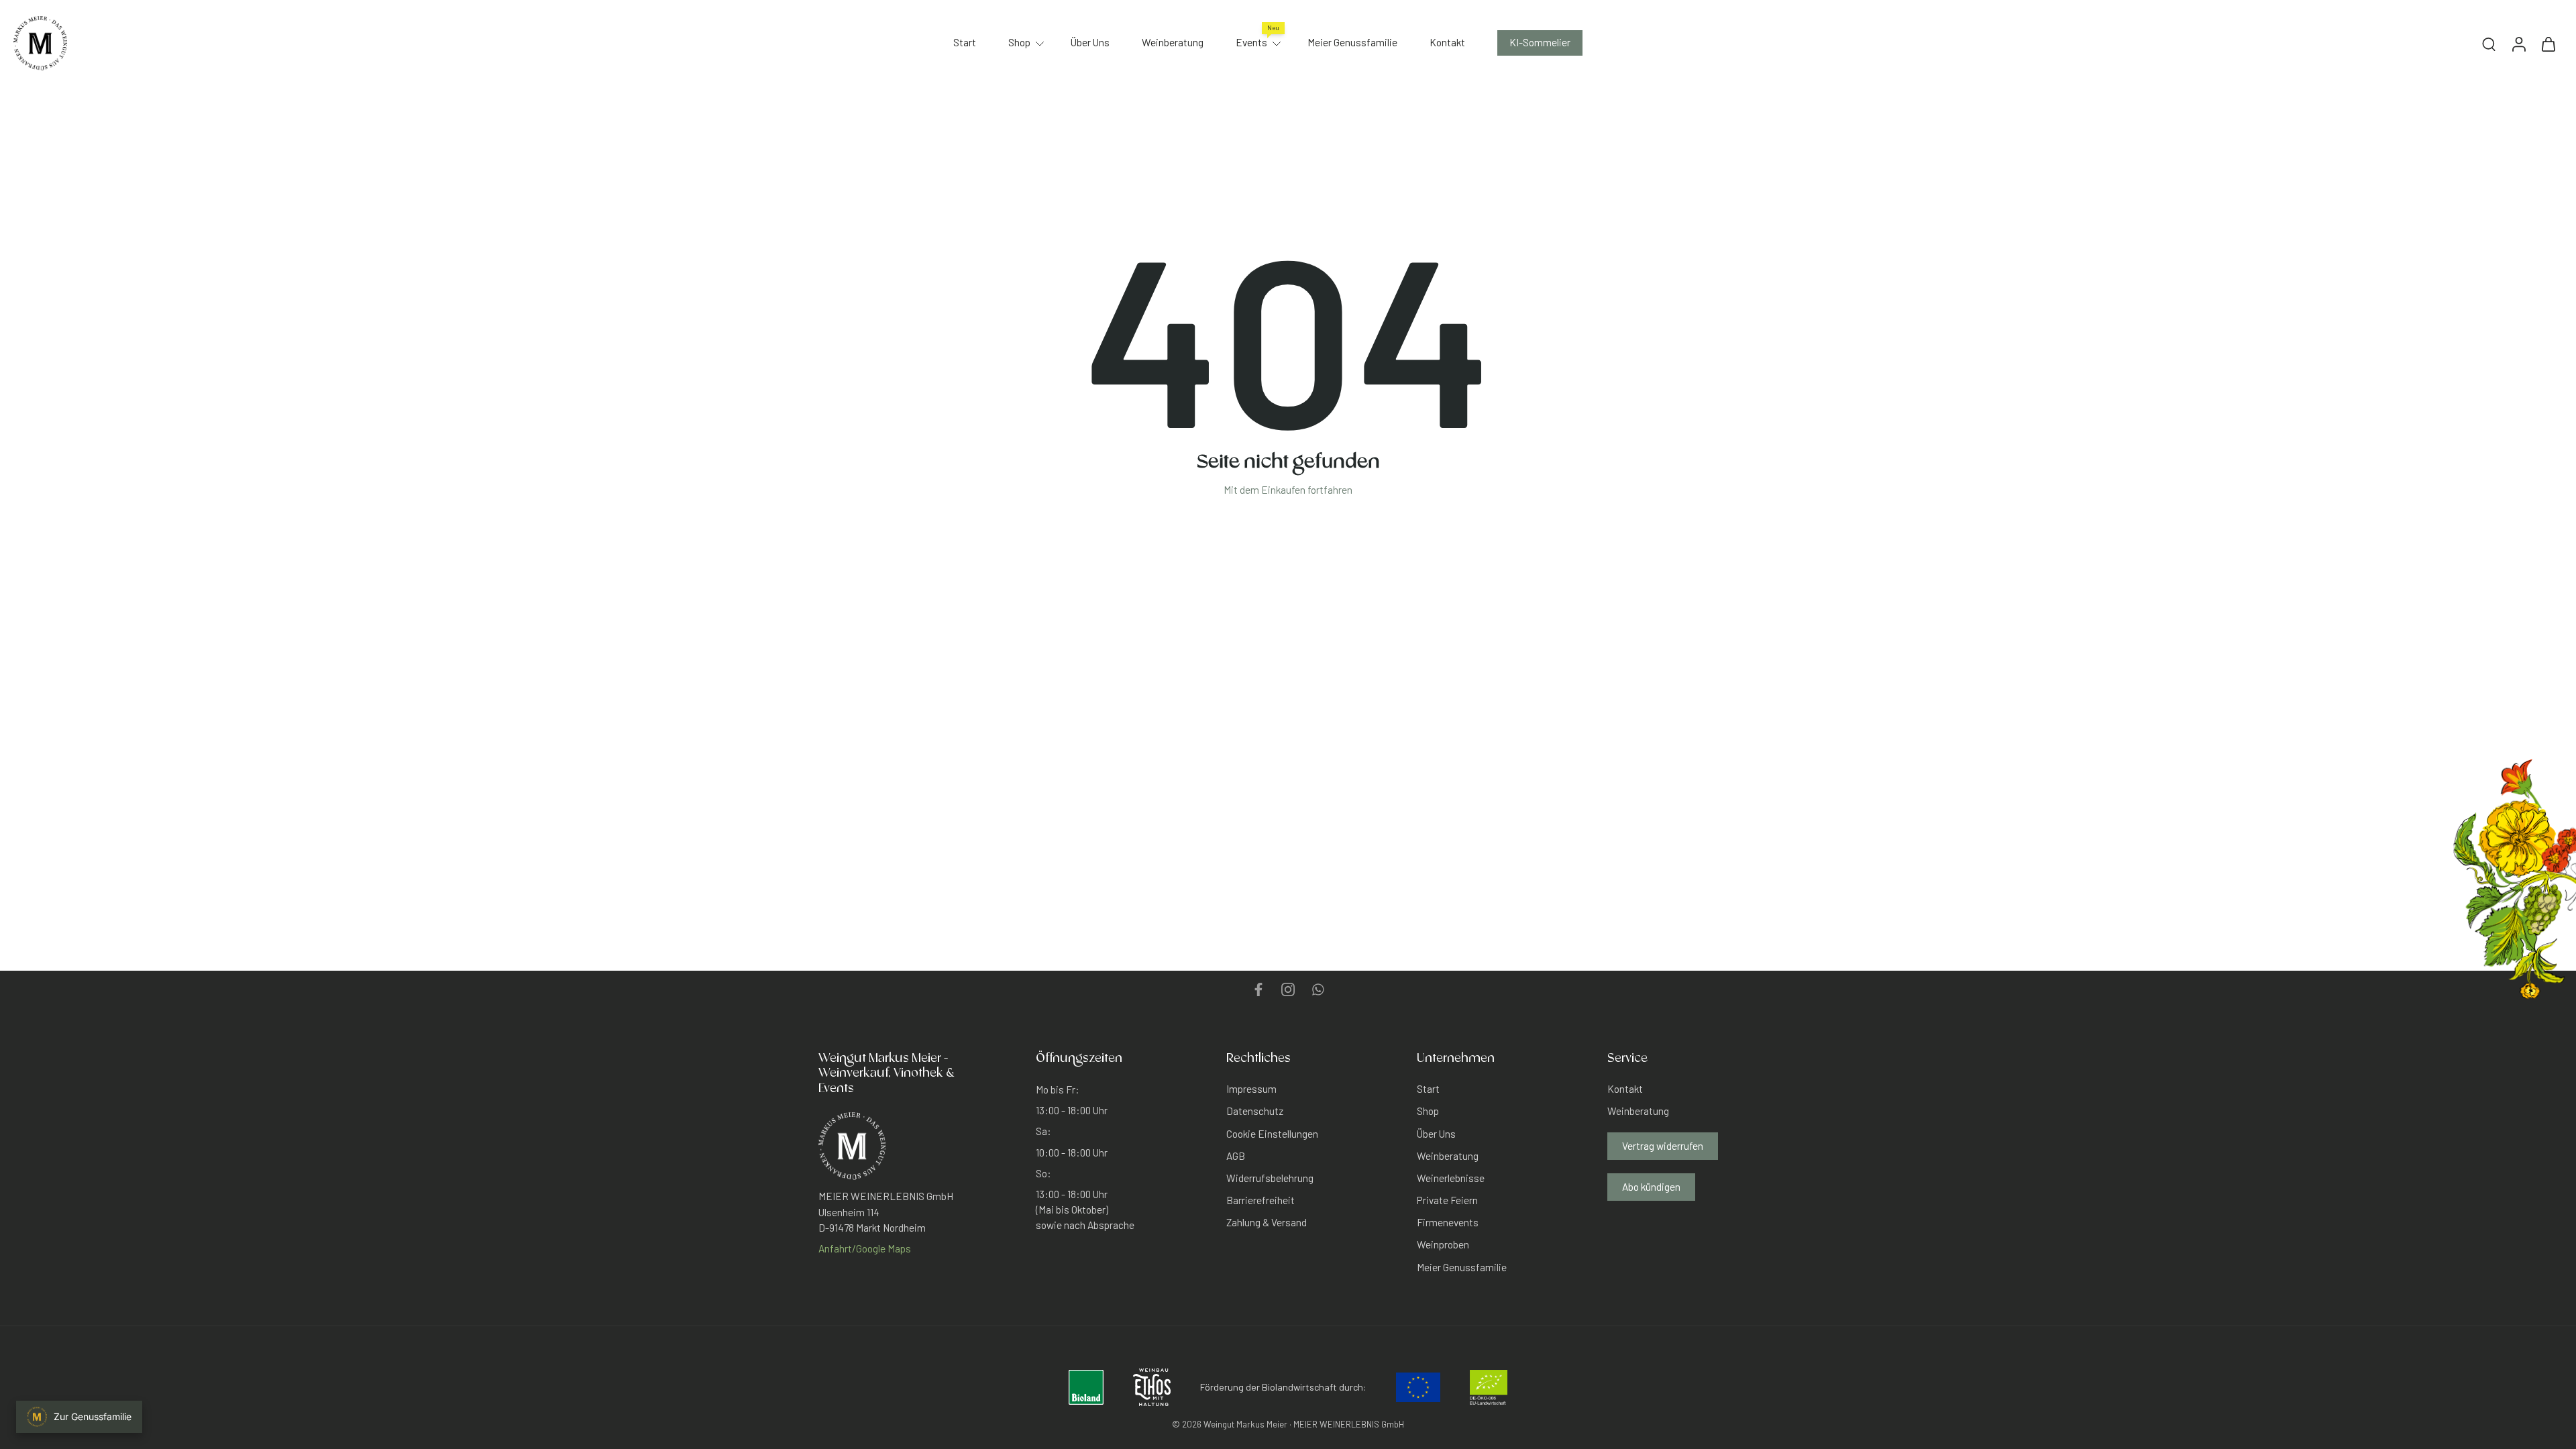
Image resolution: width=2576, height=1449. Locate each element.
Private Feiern (1447, 1200)
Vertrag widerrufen (1663, 1145)
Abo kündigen (1651, 1186)
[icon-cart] (2548, 43)
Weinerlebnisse (1451, 1178)
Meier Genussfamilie (1352, 42)
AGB (1236, 1155)
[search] (2489, 44)
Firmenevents (1448, 1222)
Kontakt (1447, 42)
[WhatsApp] (1318, 989)
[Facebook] (1258, 989)
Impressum (1251, 1089)
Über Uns (1090, 42)
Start (965, 42)
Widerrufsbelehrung (1270, 1178)
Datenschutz (1255, 1111)
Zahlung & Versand (1267, 1222)
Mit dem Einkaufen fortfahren (1288, 490)
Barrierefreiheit (1260, 1200)
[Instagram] (1288, 989)
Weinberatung (1173, 42)
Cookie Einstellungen (1272, 1133)
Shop (1019, 42)
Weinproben (1443, 1244)
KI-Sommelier (1540, 42)
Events (1251, 42)
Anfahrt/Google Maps (865, 1248)
